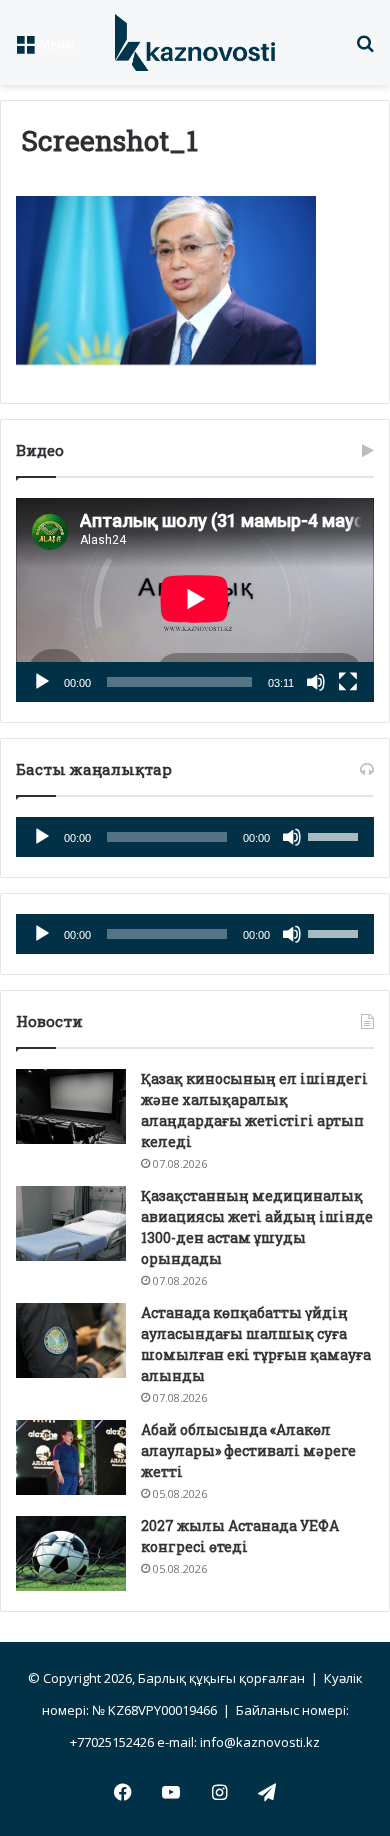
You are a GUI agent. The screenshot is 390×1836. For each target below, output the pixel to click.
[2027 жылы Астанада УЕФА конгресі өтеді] (71, 1553)
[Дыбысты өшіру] (316, 682)
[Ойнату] (42, 682)
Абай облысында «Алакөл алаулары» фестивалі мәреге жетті (248, 1450)
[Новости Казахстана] (195, 42)
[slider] (336, 835)
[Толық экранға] (348, 682)
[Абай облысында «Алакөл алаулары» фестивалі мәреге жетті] (71, 1457)
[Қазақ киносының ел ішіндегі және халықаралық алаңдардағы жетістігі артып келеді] (71, 1106)
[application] (195, 600)
